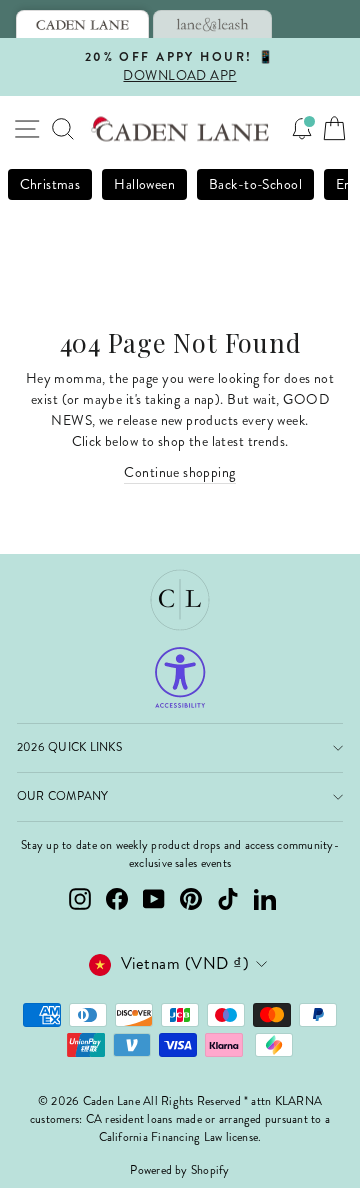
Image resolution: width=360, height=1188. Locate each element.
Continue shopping (179, 472)
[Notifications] (302, 129)
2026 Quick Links (69, 747)
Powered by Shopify (179, 1170)
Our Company (63, 796)
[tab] (82, 24)
